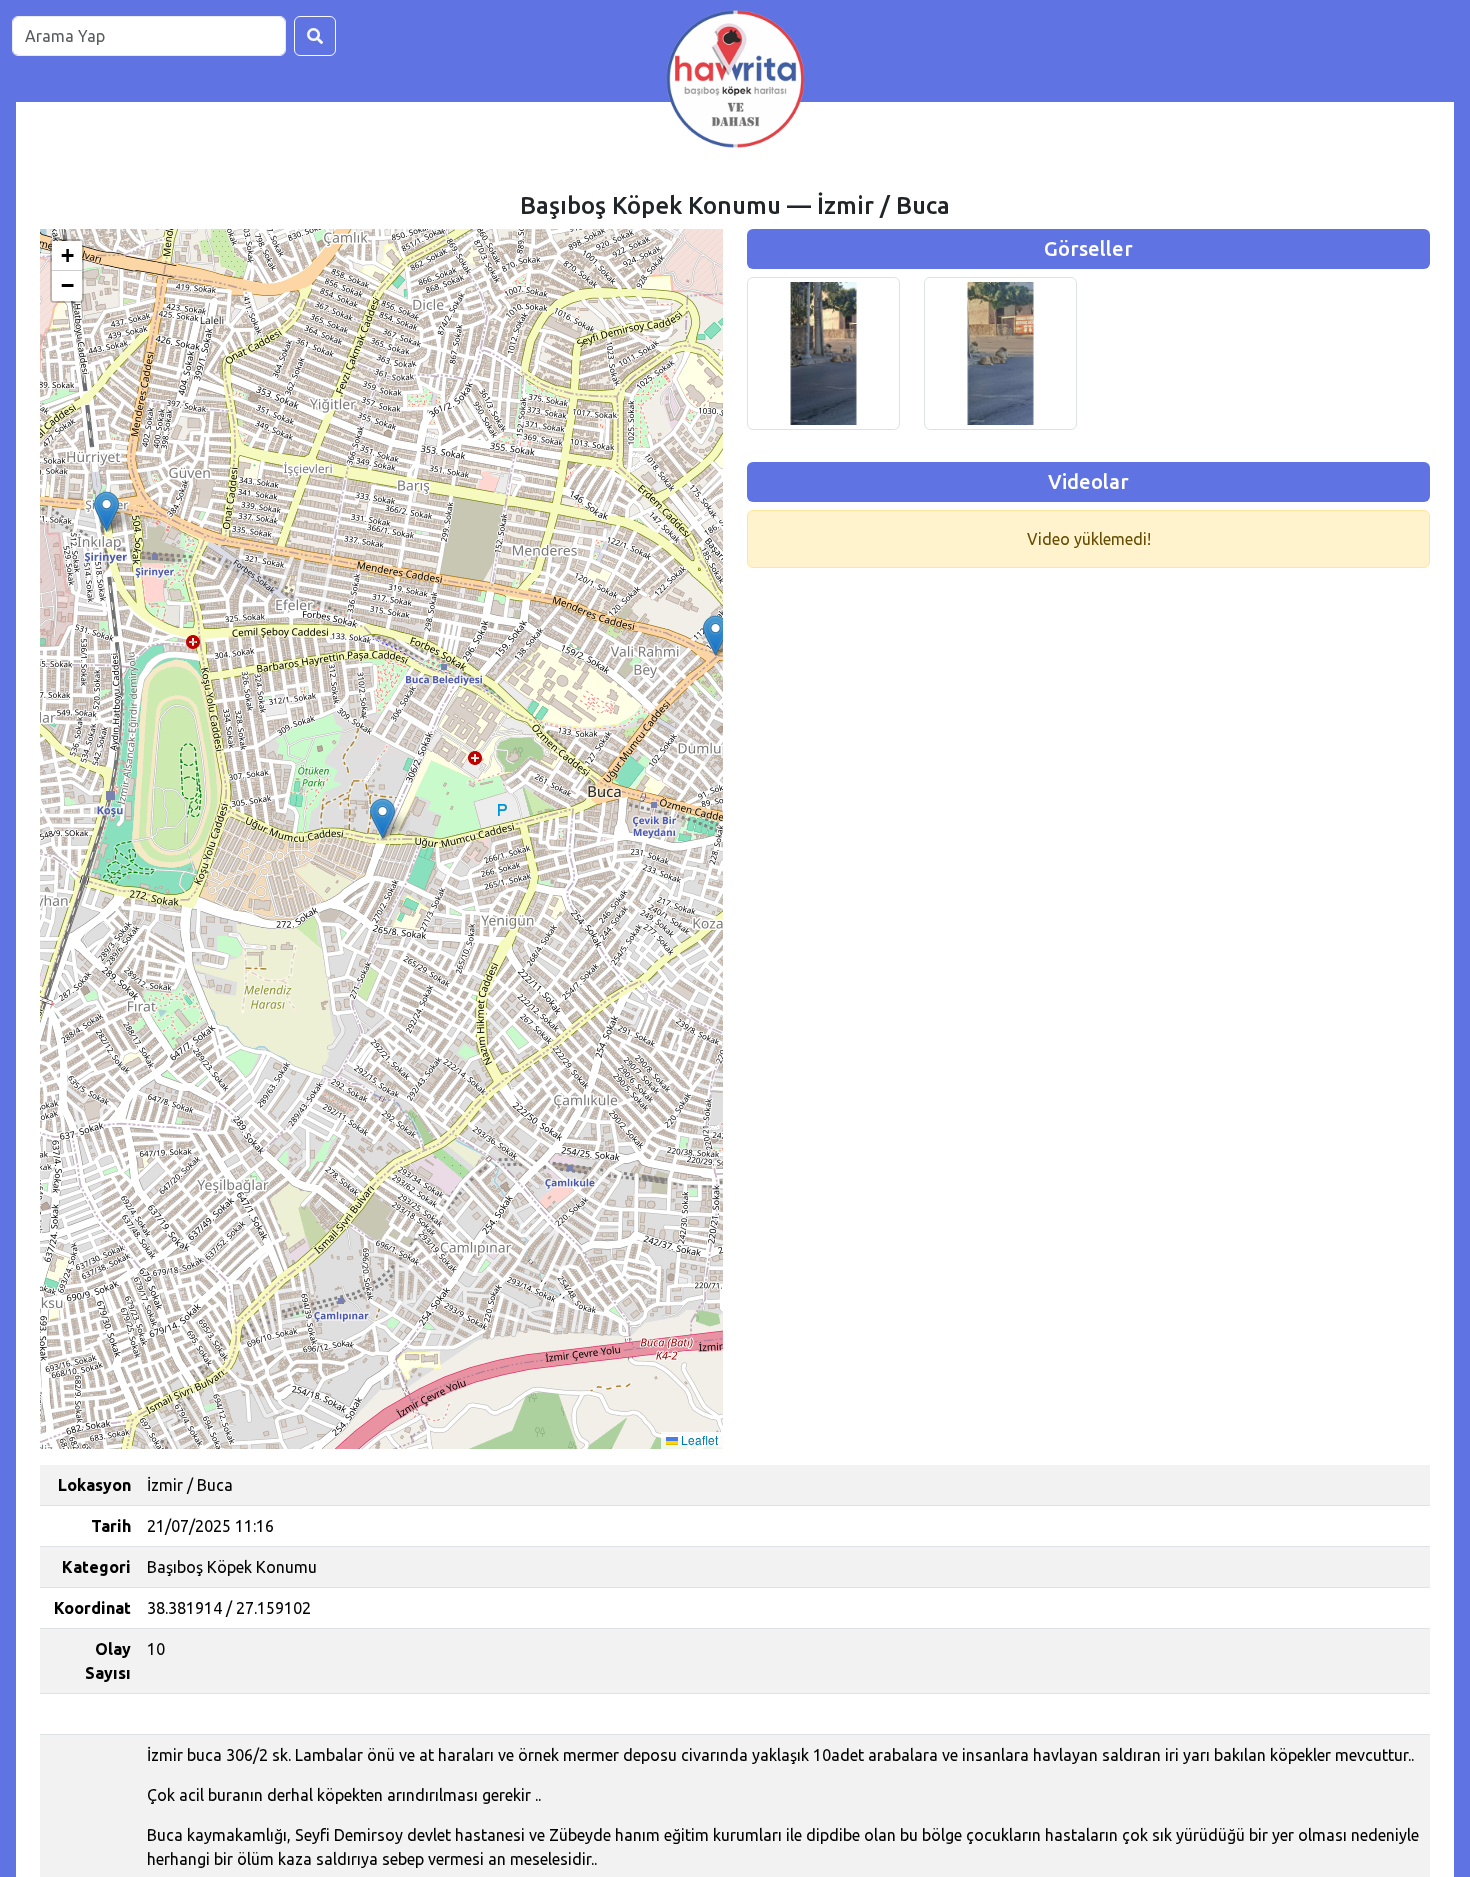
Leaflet (698, 1439)
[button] (106, 511)
